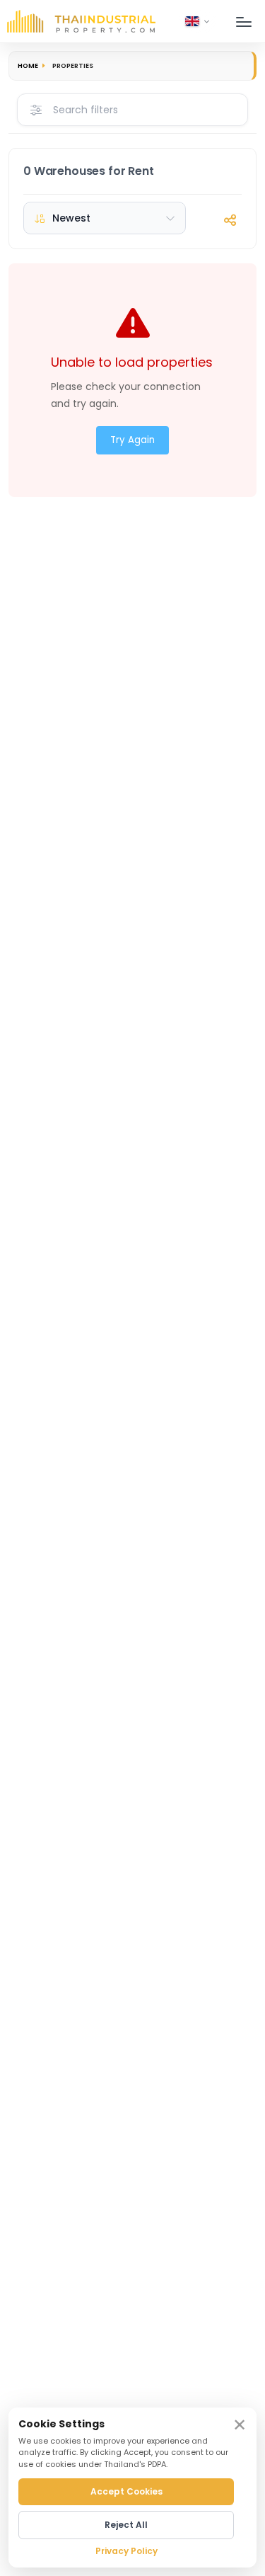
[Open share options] (230, 220)
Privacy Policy (126, 2551)
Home (28, 65)
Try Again (132, 440)
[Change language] (198, 21)
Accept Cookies (126, 2491)
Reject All (126, 2525)
